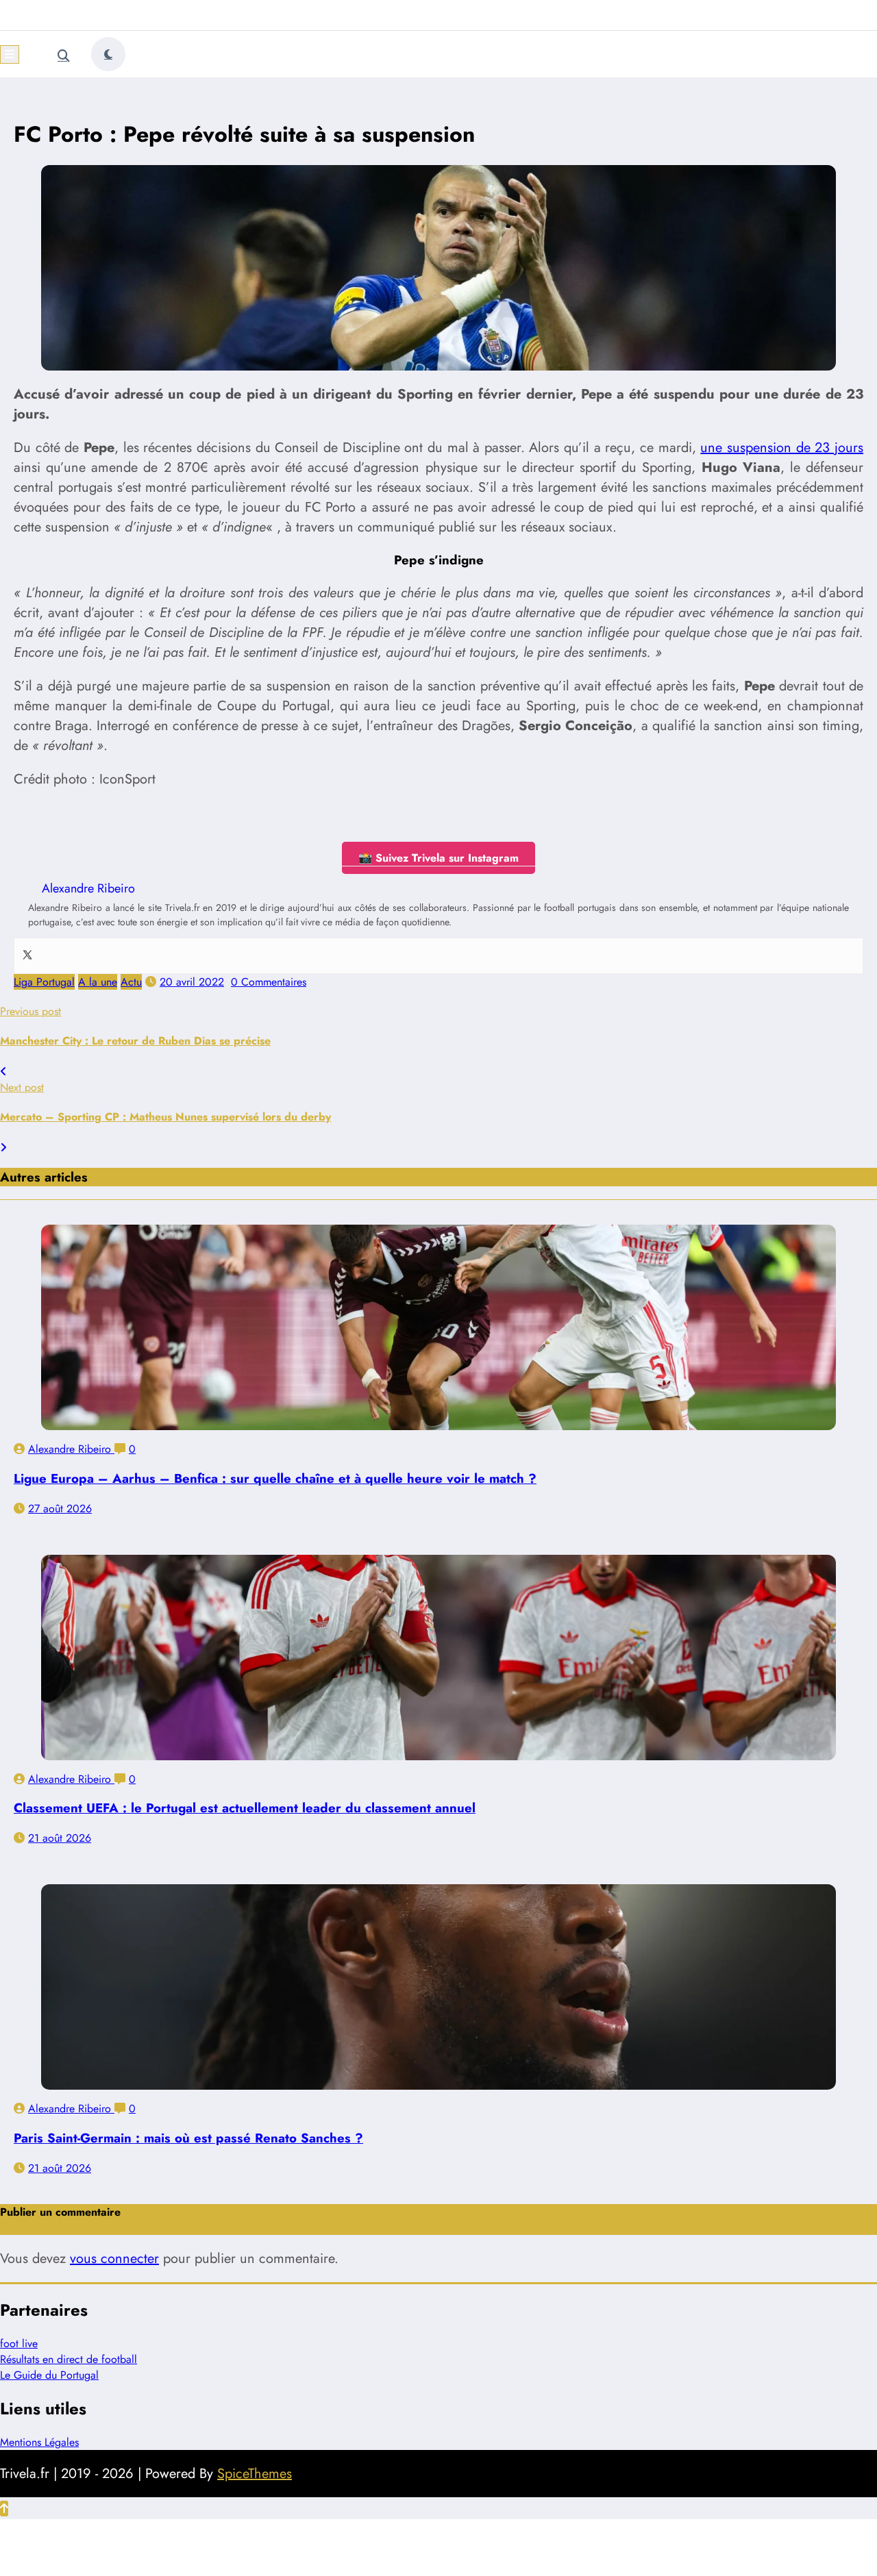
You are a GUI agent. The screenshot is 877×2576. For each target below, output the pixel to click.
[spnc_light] (108, 54)
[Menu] (10, 54)
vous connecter (114, 2259)
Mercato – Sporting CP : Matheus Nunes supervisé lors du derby (165, 1117)
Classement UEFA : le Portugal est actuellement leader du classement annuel (245, 1808)
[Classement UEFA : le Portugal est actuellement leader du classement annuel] (438, 1658)
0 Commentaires (269, 982)
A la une (98, 982)
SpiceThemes (255, 2474)
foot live (19, 2343)
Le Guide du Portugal (49, 2375)
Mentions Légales (39, 2442)
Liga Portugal (44, 982)
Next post (22, 1087)
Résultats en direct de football (69, 2359)
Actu (131, 982)
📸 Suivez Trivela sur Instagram (438, 858)
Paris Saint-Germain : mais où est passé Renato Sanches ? (188, 2138)
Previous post (30, 1011)
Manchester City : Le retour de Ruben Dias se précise (135, 1041)
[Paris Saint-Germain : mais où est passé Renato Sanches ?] (438, 1987)
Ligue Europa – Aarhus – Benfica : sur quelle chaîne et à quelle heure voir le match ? (275, 1478)
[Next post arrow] (3, 1148)
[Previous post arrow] (3, 1072)
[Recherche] (64, 56)
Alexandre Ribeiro (71, 1449)
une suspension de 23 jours (782, 448)
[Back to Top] (4, 2509)
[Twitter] (27, 956)
